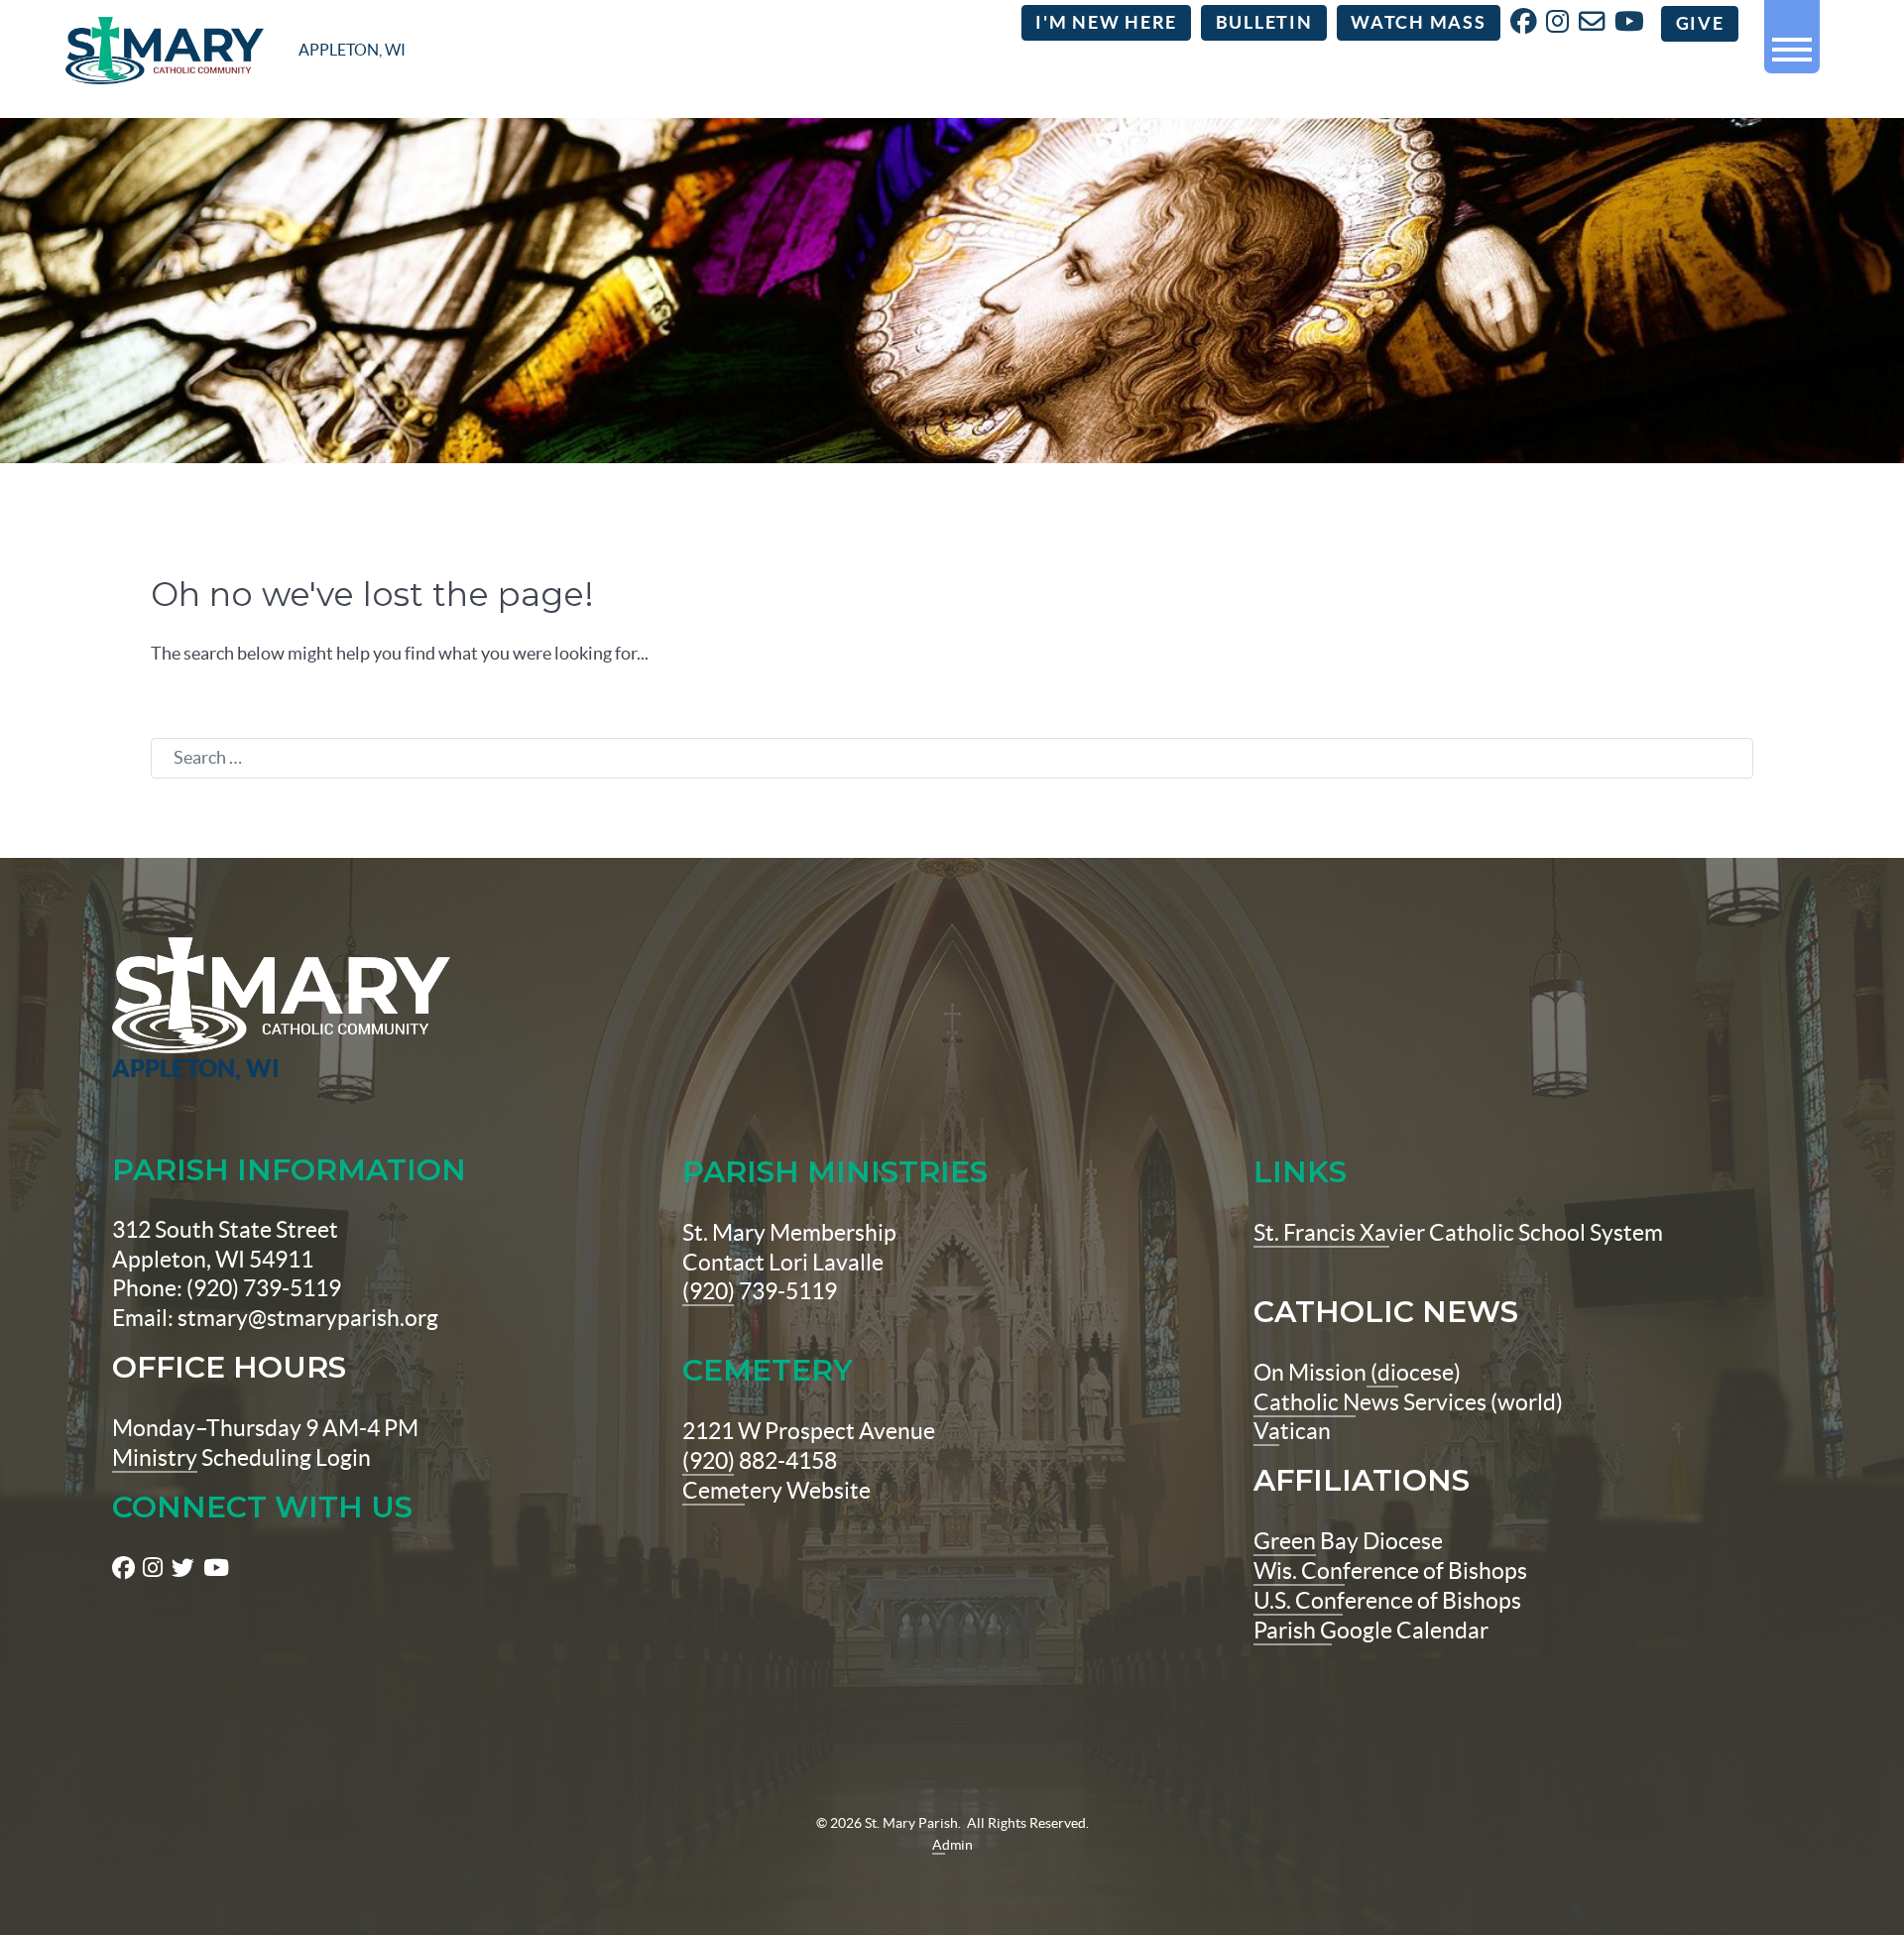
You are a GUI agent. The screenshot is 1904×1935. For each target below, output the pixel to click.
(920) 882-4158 (760, 1461)
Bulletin (1264, 23)
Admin (952, 1845)
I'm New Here (1106, 23)
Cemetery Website (776, 1491)
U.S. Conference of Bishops (1387, 1601)
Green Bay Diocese (1348, 1541)
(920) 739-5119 (760, 1291)
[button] (1792, 41)
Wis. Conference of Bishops (1390, 1571)
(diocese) (1414, 1373)
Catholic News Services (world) (1408, 1402)
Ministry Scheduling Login (241, 1458)
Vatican (1292, 1431)
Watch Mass (1419, 23)
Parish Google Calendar (1371, 1631)
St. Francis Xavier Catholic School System (1458, 1233)
